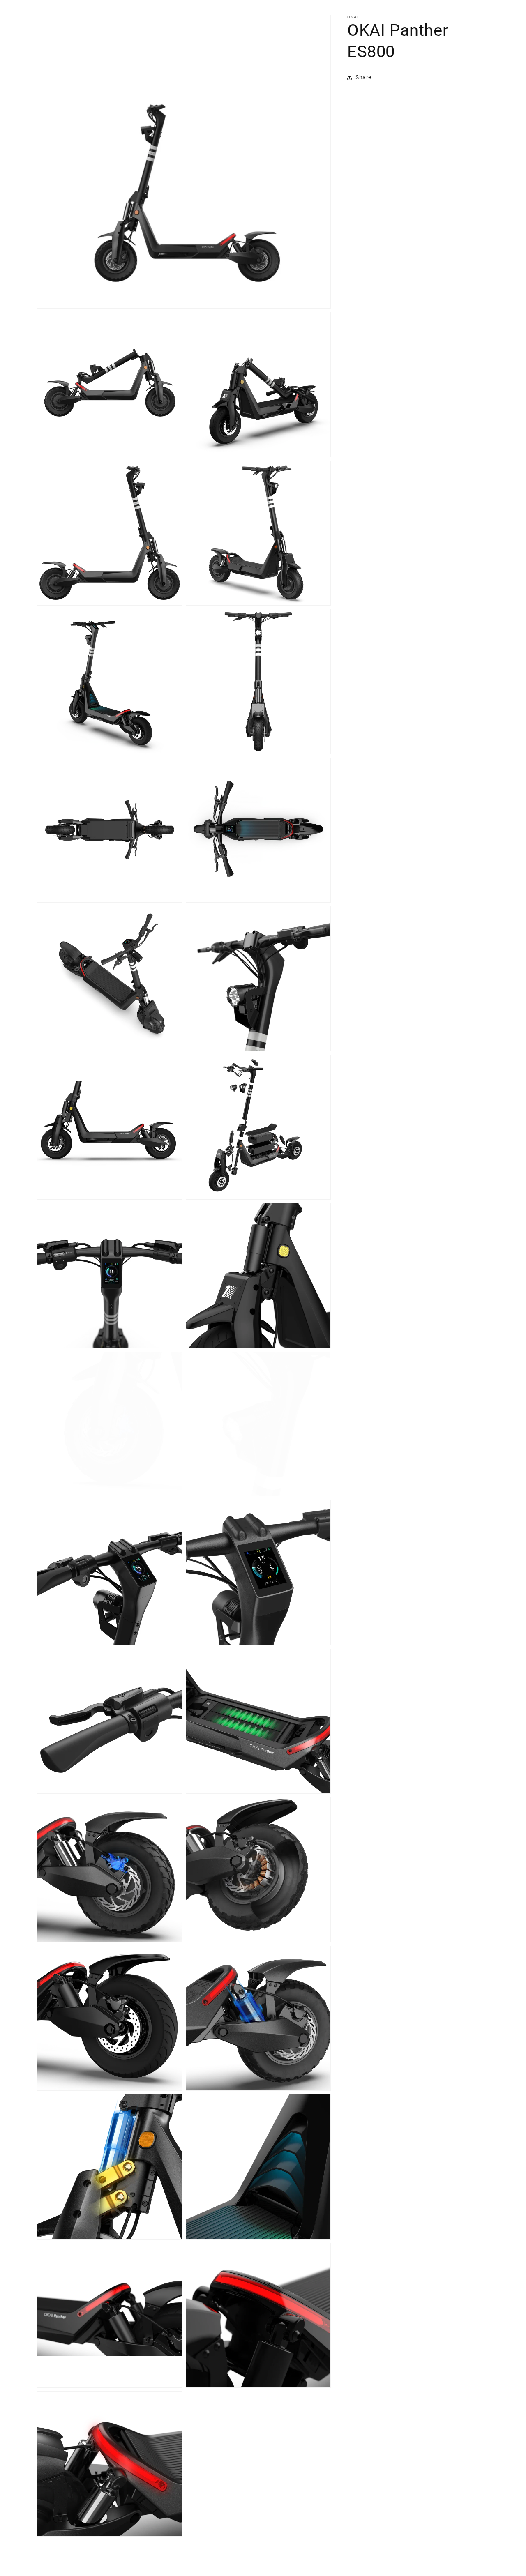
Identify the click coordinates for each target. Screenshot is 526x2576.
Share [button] (363, 77)
